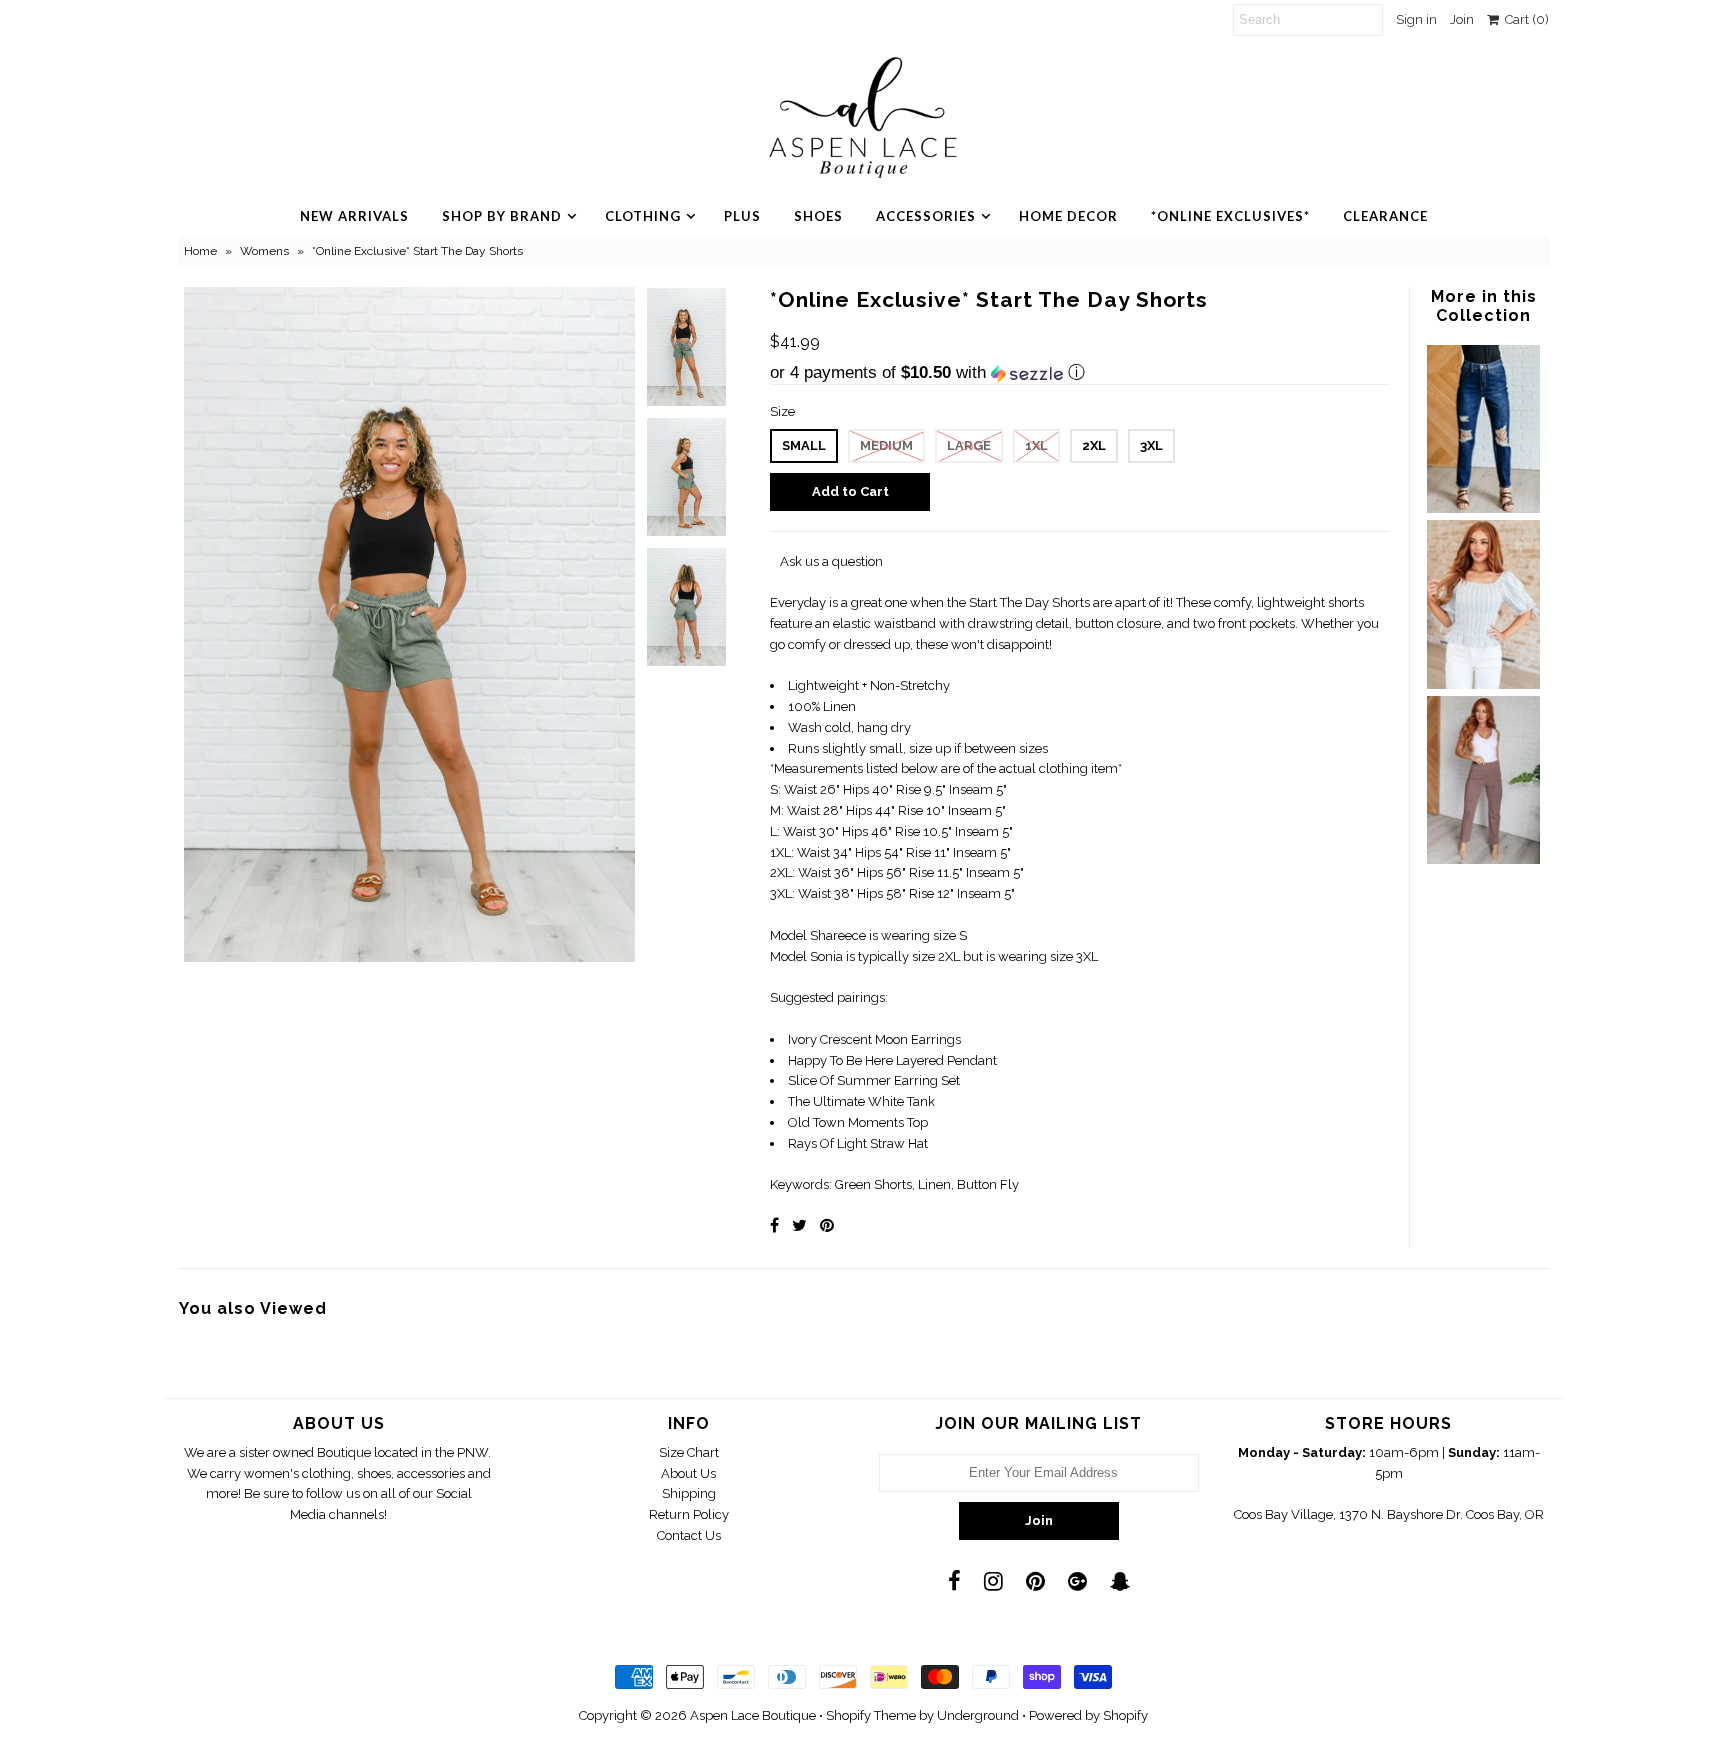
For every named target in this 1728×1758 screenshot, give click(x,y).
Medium (886, 445)
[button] (1079, 373)
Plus (742, 216)
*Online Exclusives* (1230, 216)
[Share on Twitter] (799, 1225)
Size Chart (689, 1452)
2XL (1094, 445)
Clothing (643, 216)
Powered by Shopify (1088, 1715)
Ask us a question (831, 561)
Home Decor (1068, 216)
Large (969, 445)
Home (200, 251)
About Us (688, 1473)
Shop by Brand (502, 216)
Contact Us (689, 1535)
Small (804, 445)
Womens (264, 251)
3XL (1151, 445)
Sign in (1416, 19)
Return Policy (689, 1514)
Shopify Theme (871, 1715)
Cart (1524, 19)
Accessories (926, 216)
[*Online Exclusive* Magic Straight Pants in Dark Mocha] (1483, 859)
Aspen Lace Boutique (753, 1715)
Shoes (818, 216)
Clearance (1385, 216)
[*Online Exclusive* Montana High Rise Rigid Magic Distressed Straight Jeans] (1483, 508)
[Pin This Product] (827, 1225)
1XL (1036, 445)
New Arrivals (354, 216)
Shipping (689, 1493)
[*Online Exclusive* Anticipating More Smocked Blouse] (1483, 684)
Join (1462, 19)
